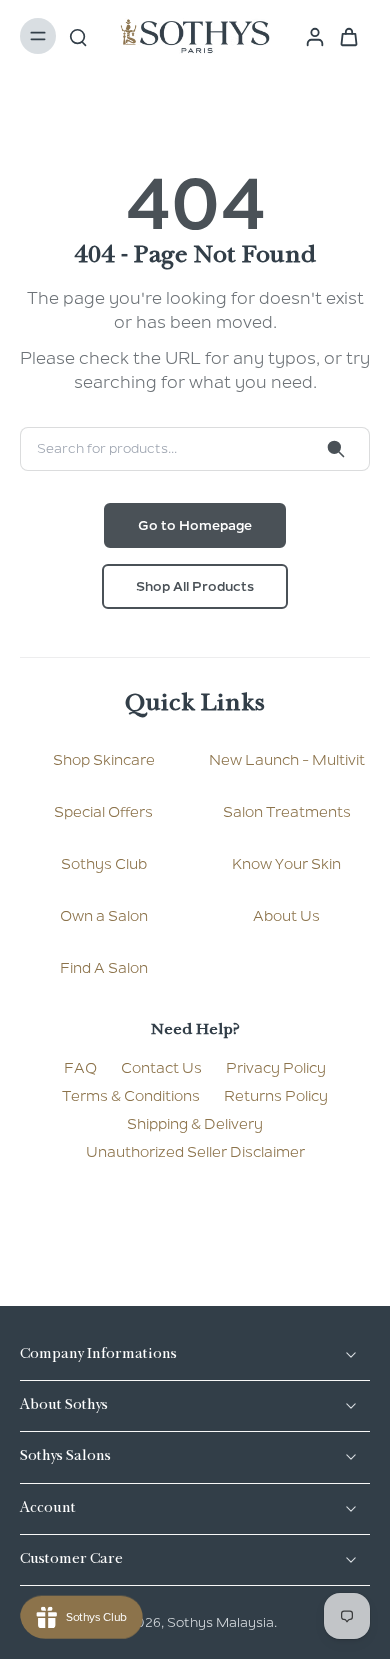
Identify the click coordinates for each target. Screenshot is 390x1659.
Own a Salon (104, 916)
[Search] (336, 449)
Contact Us (161, 1068)
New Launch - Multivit (287, 760)
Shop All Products (195, 586)
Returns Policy (276, 1096)
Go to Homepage (195, 525)
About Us (286, 916)
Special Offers (103, 812)
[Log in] (309, 36)
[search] (78, 36)
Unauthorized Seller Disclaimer (195, 1152)
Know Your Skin (286, 864)
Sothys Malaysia (220, 1622)
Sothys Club (104, 864)
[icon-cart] (348, 36)
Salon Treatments (287, 812)
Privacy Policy (276, 1068)
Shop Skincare (104, 760)
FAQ (80, 1068)
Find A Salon (104, 968)
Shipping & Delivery (195, 1124)
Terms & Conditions (131, 1096)
